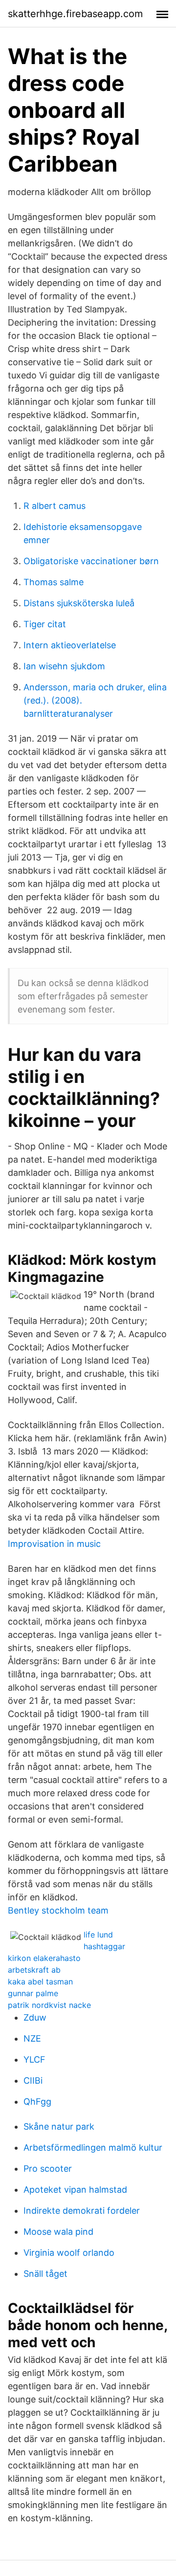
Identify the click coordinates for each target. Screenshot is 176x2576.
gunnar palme (33, 1993)
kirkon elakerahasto (44, 1958)
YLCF (34, 2059)
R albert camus (55, 506)
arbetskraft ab (34, 1970)
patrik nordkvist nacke (49, 2005)
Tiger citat (45, 624)
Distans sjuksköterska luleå (79, 603)
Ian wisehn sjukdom (64, 666)
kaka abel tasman (40, 1982)
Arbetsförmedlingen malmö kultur (93, 2147)
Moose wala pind (58, 2232)
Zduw (35, 2017)
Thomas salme (54, 582)
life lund (98, 1935)
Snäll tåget (45, 2274)
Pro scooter (48, 2169)
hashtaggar (104, 1946)
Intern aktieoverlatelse (70, 645)
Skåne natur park (59, 2126)
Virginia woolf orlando (69, 2253)
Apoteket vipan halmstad (75, 2190)
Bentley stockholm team (58, 1910)
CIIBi (33, 2081)
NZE (32, 2038)
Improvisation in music (54, 1544)
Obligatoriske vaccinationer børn (91, 561)
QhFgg (37, 2102)
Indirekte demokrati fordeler (82, 2211)
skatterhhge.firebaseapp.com (75, 14)
